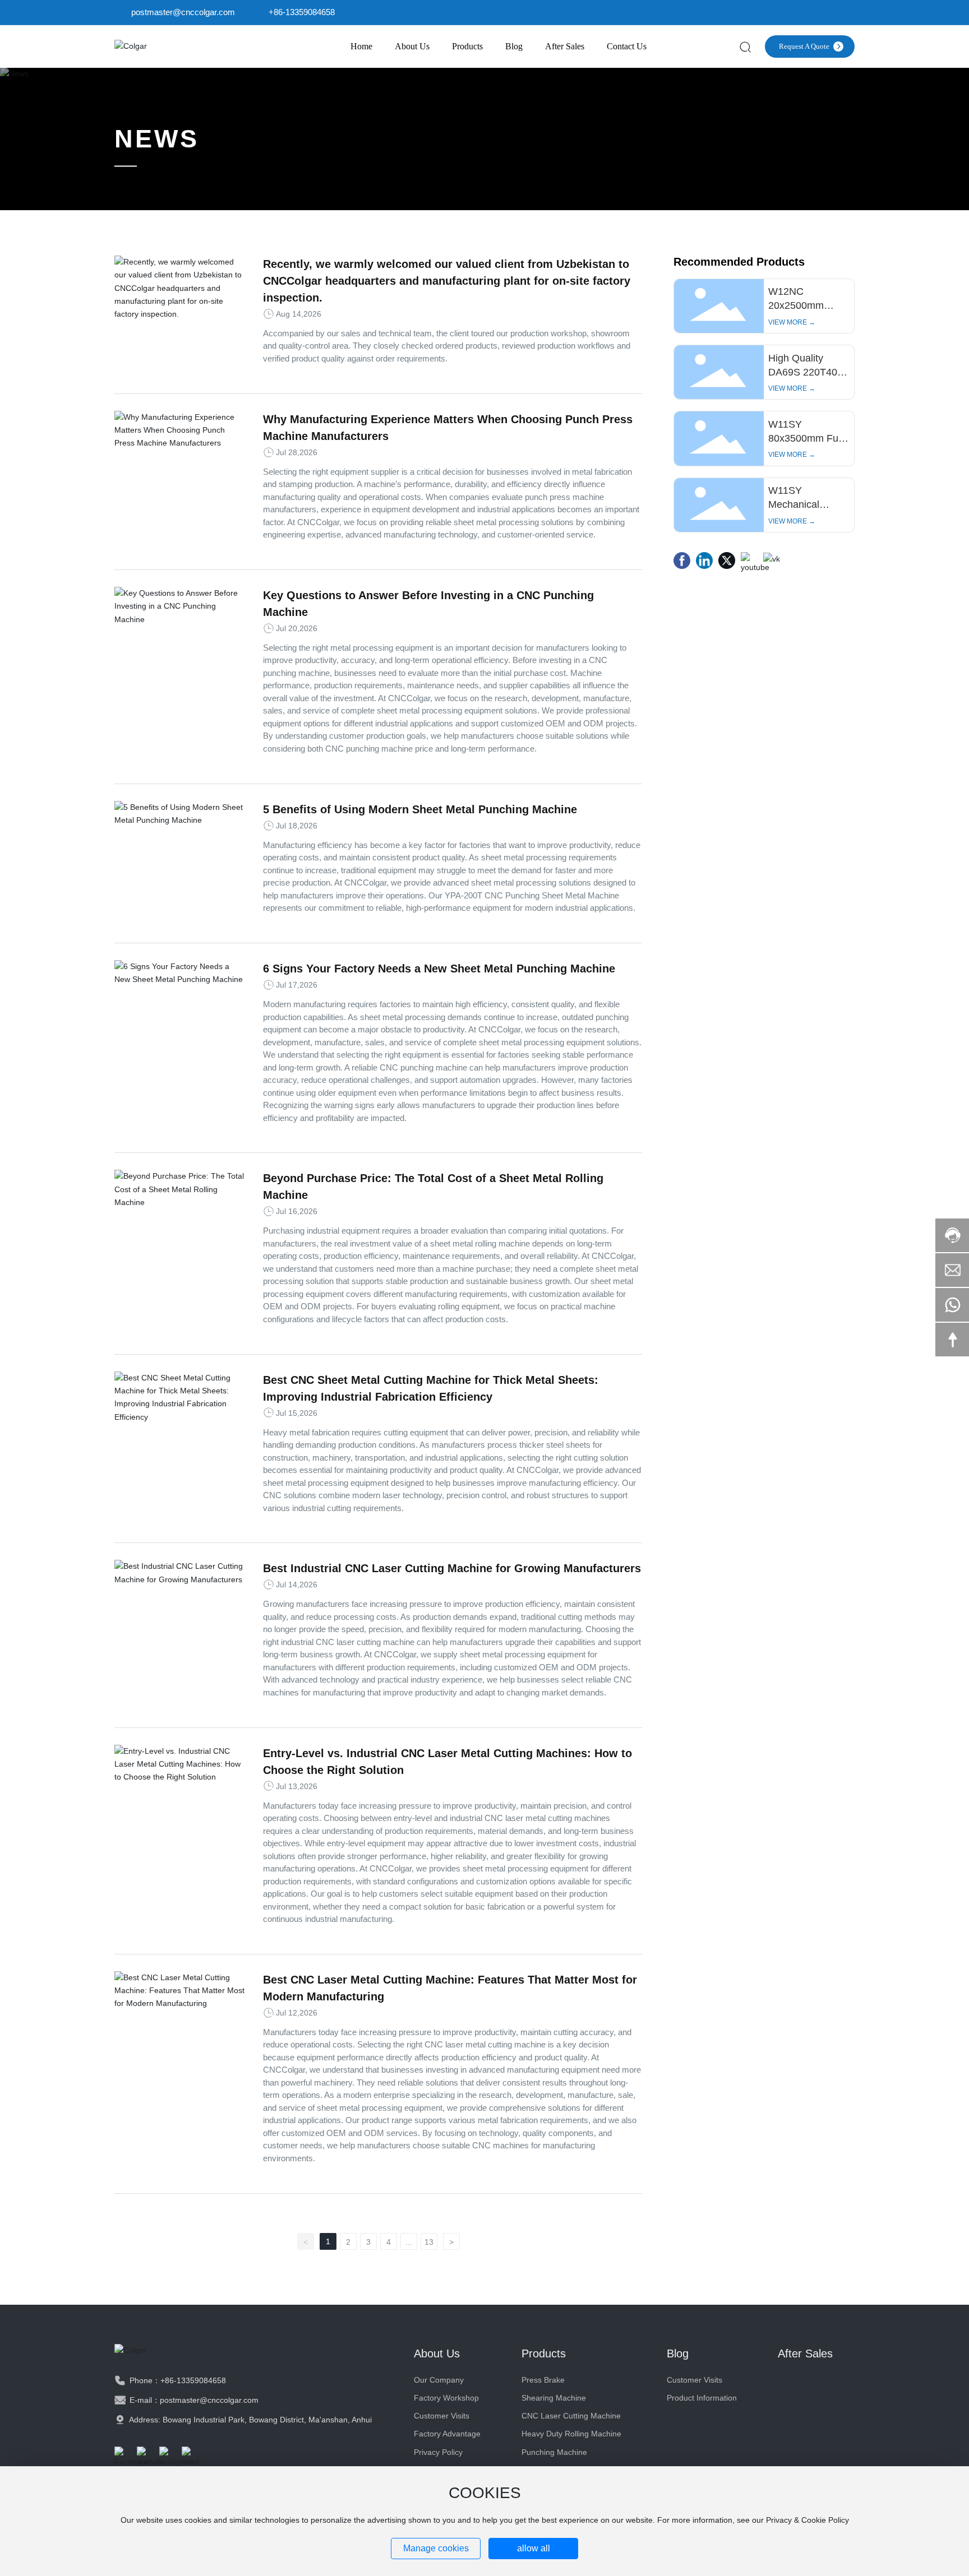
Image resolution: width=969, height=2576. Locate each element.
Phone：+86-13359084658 (177, 2380)
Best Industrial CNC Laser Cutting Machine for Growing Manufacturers (452, 1568)
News (157, 139)
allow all (534, 2548)
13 (429, 2242)
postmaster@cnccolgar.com (183, 12)
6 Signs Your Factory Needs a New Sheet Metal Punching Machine (439, 969)
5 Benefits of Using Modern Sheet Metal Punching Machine (420, 809)
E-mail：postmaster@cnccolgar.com (193, 2400)
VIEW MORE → (792, 322)
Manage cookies (436, 2548)
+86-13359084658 (302, 12)
